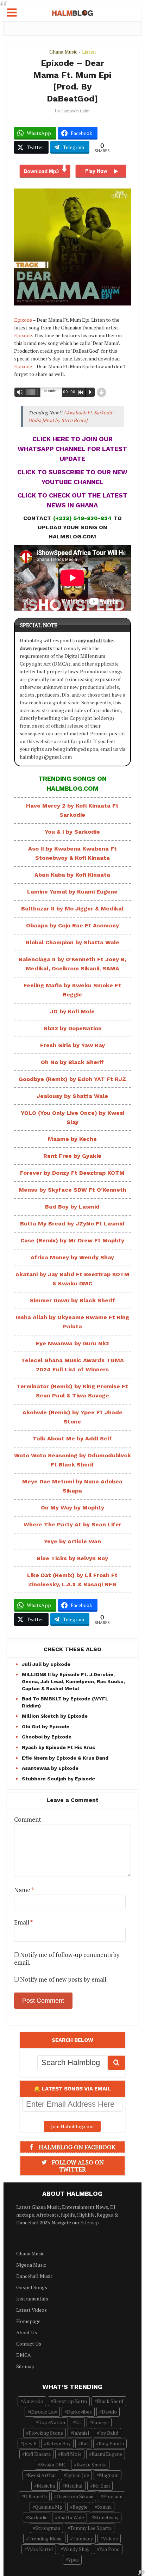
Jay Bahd (109, 2433)
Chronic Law (43, 2412)
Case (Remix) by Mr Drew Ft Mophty (72, 1240)
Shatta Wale (71, 2517)
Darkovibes (79, 2412)
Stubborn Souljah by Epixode (58, 1779)
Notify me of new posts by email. (64, 1979)
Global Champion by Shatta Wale (72, 942)
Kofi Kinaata (38, 2454)
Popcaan (113, 2496)
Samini (104, 2507)
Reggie (80, 2507)
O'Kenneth (35, 2496)
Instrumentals (32, 2299)
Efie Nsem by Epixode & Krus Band (65, 1758)
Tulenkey (83, 2538)
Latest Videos (31, 2310)
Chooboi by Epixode (47, 1737)
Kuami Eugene (107, 2454)
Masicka (46, 2486)
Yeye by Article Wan (72, 1541)
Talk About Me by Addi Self (72, 1438)
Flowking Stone (46, 2433)
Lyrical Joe (78, 2475)
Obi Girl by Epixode (46, 1726)
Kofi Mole (71, 2454)
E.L (78, 2422)
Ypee (73, 2560)
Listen (89, 52)
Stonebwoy (106, 2517)
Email (23, 1922)
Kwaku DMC (53, 2464)
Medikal (74, 2486)
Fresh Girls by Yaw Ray (72, 1045)
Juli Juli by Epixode (46, 1664)
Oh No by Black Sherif (72, 1062)
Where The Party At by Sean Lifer (72, 1524)
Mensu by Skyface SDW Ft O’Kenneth (72, 1190)
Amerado (33, 2401)
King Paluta (111, 2443)
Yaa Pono (109, 2549)
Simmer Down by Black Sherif (72, 1300)
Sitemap (90, 2222)
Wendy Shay (76, 2549)
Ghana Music (63, 52)
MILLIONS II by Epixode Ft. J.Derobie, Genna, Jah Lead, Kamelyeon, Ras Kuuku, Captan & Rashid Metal (73, 1681)
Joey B (30, 2443)
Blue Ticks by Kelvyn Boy (72, 1558)
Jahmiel (81, 2433)
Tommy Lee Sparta (91, 2528)
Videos (110, 2538)
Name (24, 1890)
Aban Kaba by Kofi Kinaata (72, 875)
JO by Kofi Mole (72, 1011)
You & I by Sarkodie (72, 832)
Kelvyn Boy (59, 2443)
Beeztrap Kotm (70, 2401)
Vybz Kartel (40, 2549)
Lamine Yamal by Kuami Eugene (72, 892)
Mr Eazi (101, 2486)
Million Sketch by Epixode (55, 1716)
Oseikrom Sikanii (75, 2496)
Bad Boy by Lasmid (72, 1207)
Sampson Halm (75, 111)
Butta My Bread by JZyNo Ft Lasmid (72, 1224)
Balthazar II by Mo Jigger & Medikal (72, 909)
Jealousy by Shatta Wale (72, 1096)
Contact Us (29, 2344)
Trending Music (46, 2538)
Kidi (85, 2443)
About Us (27, 2332)
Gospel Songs (32, 2287)
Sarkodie (38, 2517)
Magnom (109, 2475)
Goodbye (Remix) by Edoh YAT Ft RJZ (72, 1079)
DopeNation (52, 2422)
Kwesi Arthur (42, 2475)
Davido (109, 2412)
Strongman (48, 2528)
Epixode (23, 320)
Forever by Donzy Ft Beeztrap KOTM (72, 1173)
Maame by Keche (72, 1139)
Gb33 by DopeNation (72, 1028)
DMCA (24, 2355)
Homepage (28, 2321)
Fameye (100, 2422)
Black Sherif (110, 2401)
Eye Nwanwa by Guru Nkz (72, 1343)
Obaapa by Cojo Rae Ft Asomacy (72, 925)
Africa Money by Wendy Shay (72, 1257)
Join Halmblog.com (72, 2126)
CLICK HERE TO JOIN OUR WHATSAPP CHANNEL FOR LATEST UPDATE (72, 449)
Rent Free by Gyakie (72, 1156)
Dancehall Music (34, 2276)
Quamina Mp (49, 2507)
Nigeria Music (31, 2265)
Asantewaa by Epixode (50, 1768)
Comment (28, 1820)
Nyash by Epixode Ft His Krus (58, 1747)
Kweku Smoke (92, 2464)
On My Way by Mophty (72, 1508)
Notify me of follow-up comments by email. (67, 1959)
